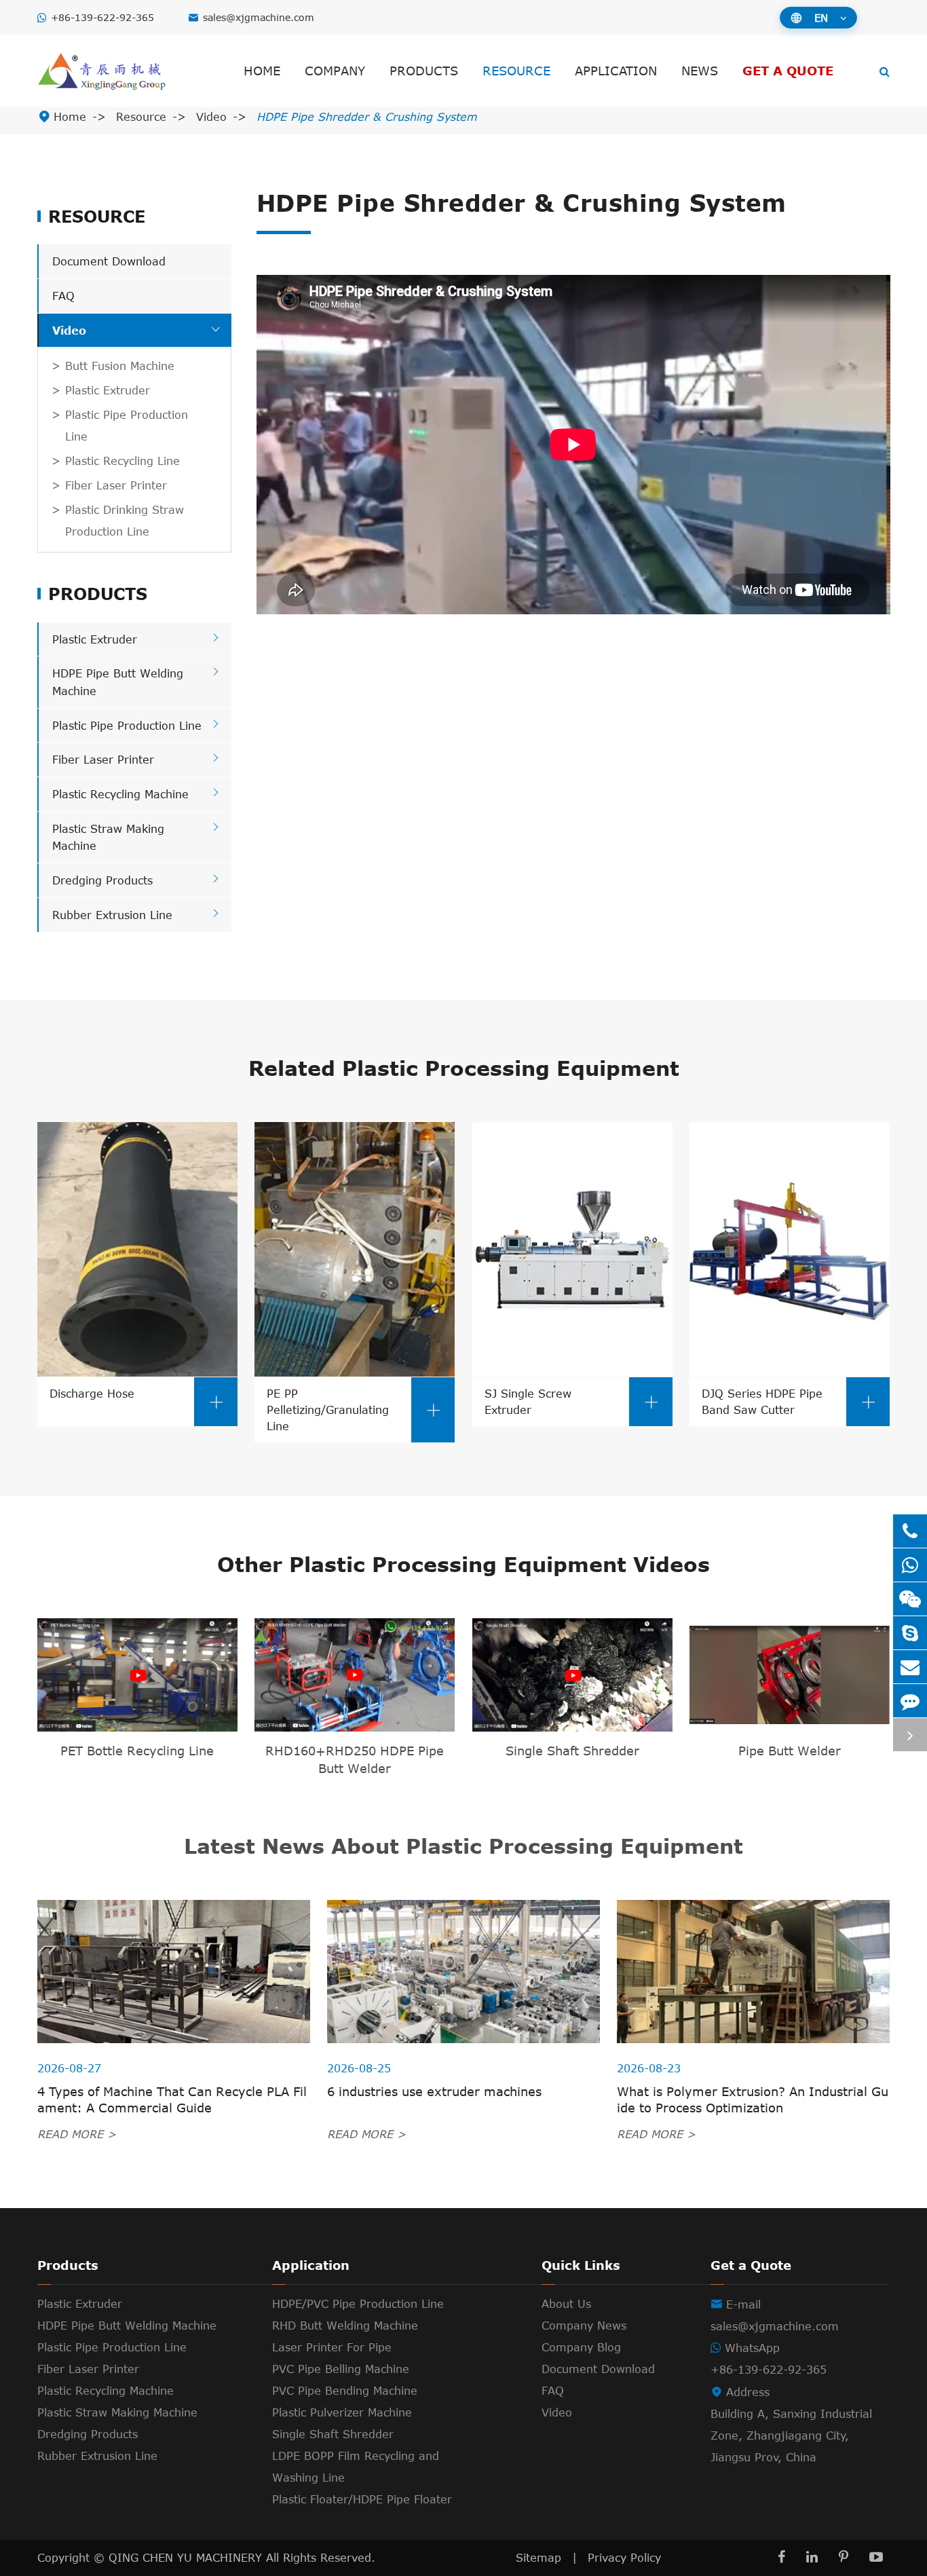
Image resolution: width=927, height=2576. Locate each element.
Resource (516, 71)
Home (262, 71)
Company (335, 71)
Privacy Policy (624, 2558)
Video (211, 117)
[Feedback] (910, 1701)
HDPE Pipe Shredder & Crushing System (367, 117)
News (700, 71)
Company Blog (581, 2347)
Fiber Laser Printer (116, 485)
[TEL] (910, 1531)
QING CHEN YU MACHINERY (187, 2558)
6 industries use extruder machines (434, 2091)
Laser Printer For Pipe (332, 2347)
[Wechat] (910, 1599)
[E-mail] (910, 1667)
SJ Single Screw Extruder (572, 1401)
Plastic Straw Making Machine (117, 2412)
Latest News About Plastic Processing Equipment (463, 1846)
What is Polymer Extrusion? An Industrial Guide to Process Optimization (753, 2099)
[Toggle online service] (910, 1735)
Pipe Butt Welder (790, 1751)
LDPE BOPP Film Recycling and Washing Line (356, 2467)
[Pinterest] (844, 2557)
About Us (566, 2304)
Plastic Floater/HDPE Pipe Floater (362, 2499)
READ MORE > (77, 2133)
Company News (584, 2326)
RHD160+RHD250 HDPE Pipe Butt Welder (355, 1759)
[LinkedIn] (812, 2557)
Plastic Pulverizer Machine (342, 2412)
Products (424, 71)
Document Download (109, 261)
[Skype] (910, 1633)
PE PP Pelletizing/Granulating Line (354, 1409)
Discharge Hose (137, 1398)
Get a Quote (788, 71)
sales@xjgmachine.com (259, 17)
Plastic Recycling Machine (120, 794)
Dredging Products (102, 880)
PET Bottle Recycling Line (137, 1751)
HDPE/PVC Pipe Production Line (358, 2304)
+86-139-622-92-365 (102, 17)
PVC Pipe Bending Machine (345, 2391)
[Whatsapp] (910, 1565)
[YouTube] (876, 2557)
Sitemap (538, 2558)
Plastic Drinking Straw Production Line (125, 521)
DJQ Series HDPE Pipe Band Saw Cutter (789, 1401)
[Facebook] (781, 2557)
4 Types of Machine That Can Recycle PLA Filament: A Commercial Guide (172, 2099)
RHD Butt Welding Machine (345, 2326)
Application (616, 71)
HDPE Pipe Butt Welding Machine (127, 2326)
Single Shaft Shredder (572, 1751)
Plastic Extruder (108, 390)
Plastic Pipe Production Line (127, 426)
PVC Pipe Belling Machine (341, 2369)
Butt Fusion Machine (120, 366)
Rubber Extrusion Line (112, 915)
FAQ (63, 296)
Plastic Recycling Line (122, 461)
